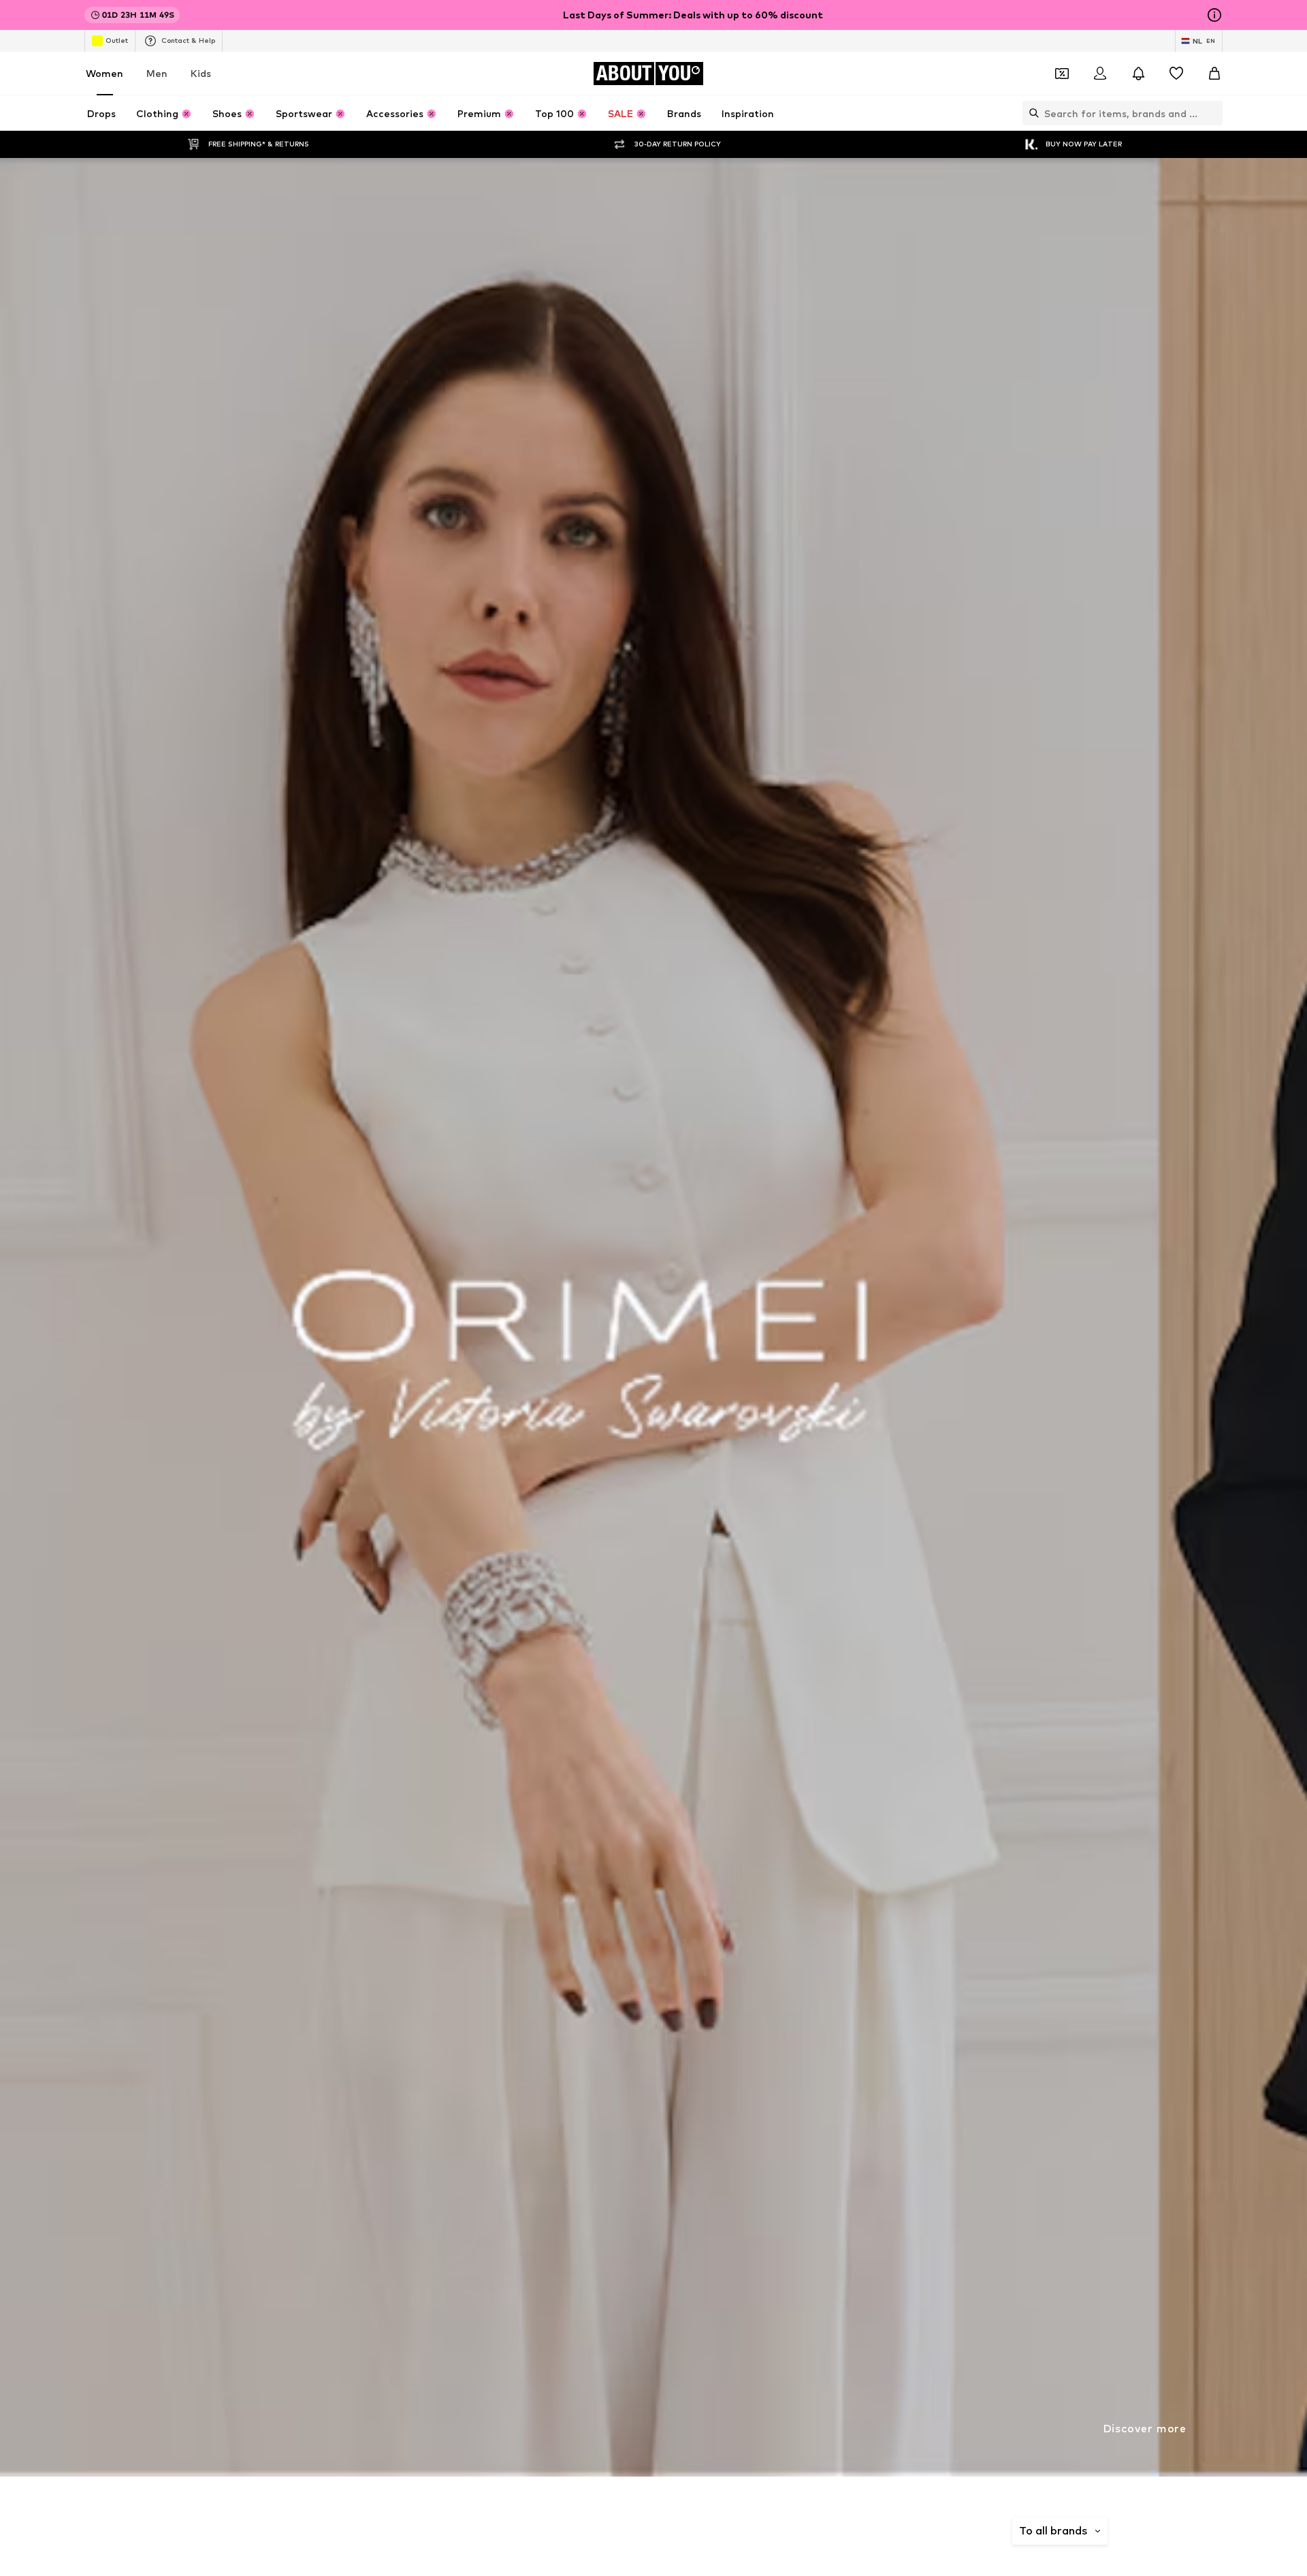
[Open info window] (1214, 15)
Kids (201, 73)
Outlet (117, 40)
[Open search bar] (1031, 113)
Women (104, 73)
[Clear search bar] (1212, 113)
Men (157, 73)
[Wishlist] (1176, 74)
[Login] (1100, 74)
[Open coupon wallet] (1062, 74)
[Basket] (1214, 74)
